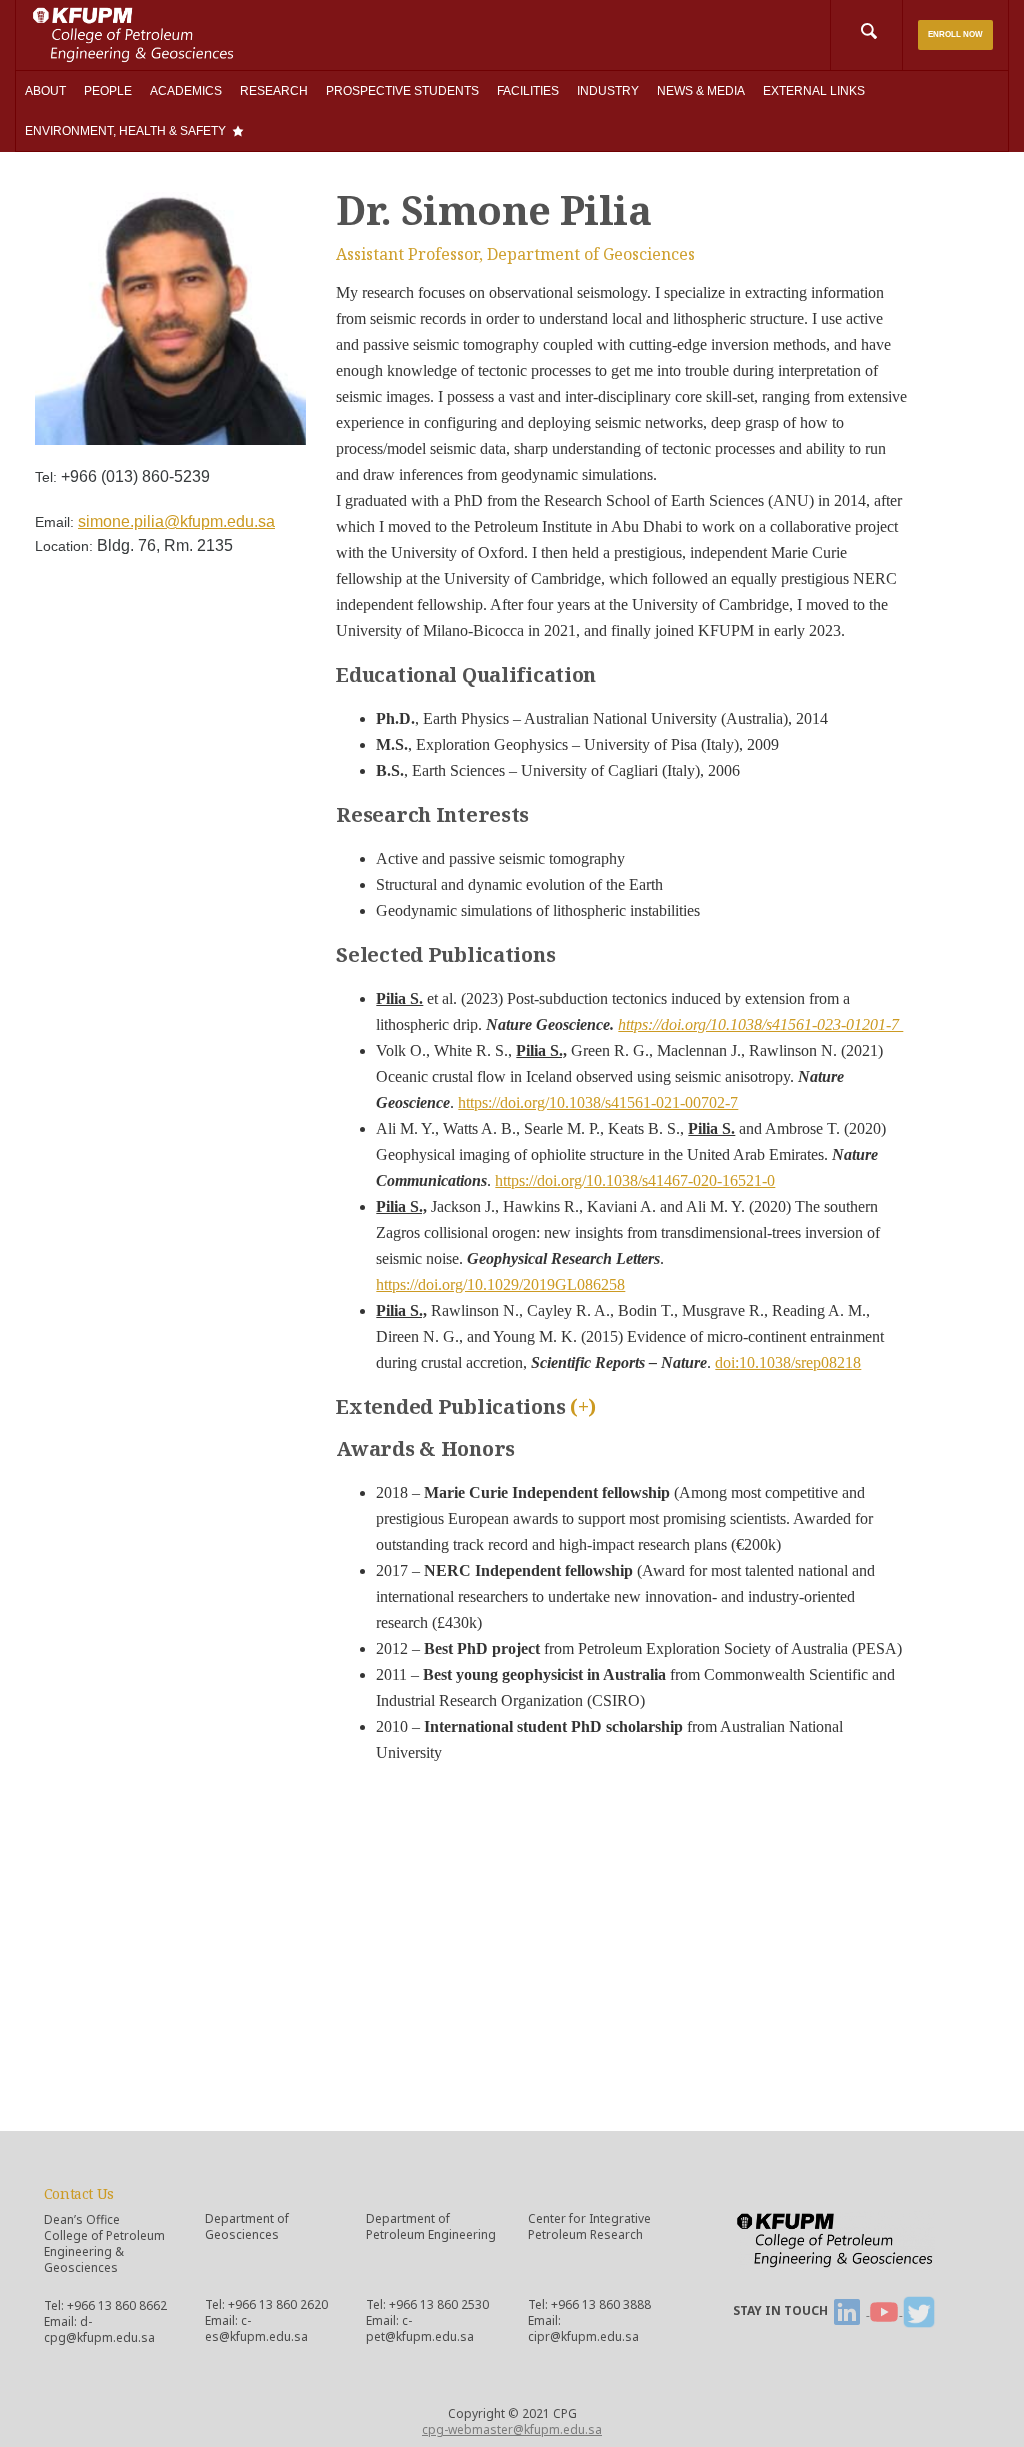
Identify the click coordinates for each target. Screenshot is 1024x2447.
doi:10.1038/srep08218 (788, 1362)
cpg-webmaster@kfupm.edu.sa (512, 2429)
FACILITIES (528, 91)
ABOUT (45, 91)
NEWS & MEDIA (701, 91)
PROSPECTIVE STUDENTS (402, 91)
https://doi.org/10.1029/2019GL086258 (500, 1284)
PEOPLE (108, 91)
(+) (583, 1406)
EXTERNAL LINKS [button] (814, 91)
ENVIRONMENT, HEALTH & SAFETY (125, 131)
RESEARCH (274, 91)
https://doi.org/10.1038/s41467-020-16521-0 (635, 1180)
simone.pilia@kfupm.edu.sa (176, 521)
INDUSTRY (608, 91)
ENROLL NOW (955, 34)
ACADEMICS (186, 91)
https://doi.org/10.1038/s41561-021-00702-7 (598, 1102)
